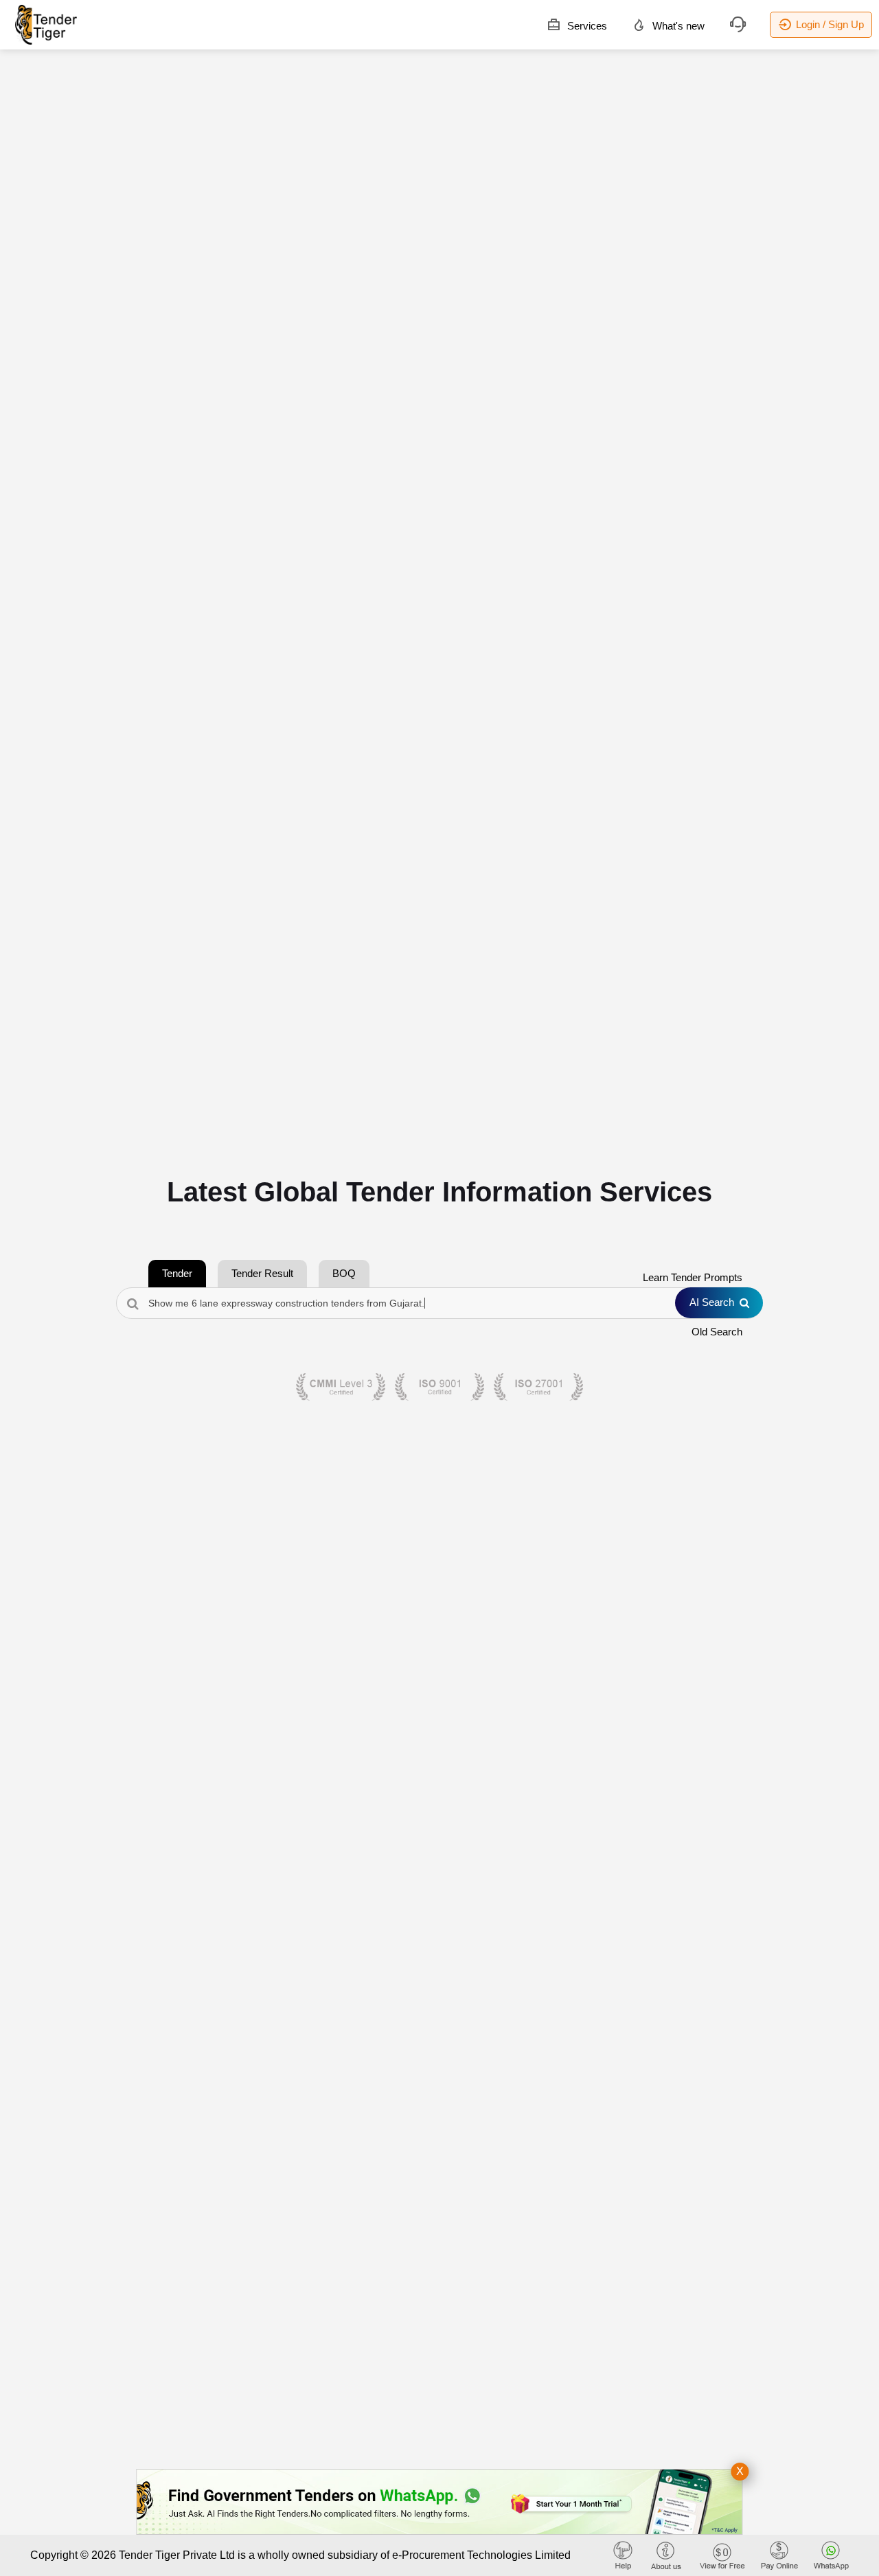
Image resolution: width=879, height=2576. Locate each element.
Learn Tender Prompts (693, 1277)
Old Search (717, 1332)
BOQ (344, 1273)
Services (586, 26)
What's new (677, 26)
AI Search (712, 1302)
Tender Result (262, 1273)
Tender (177, 1273)
